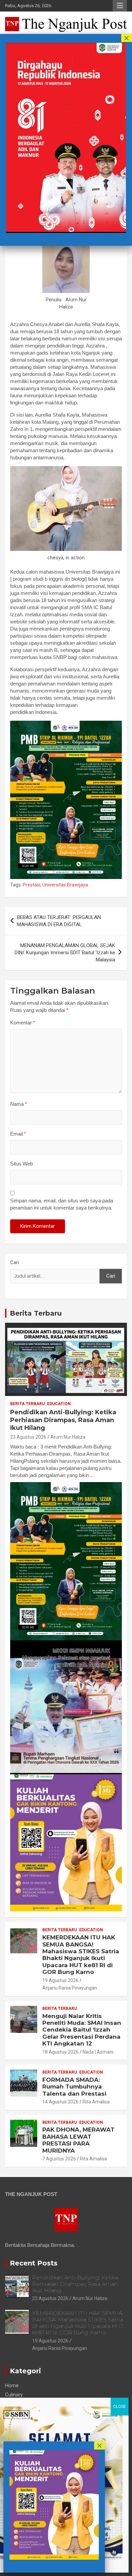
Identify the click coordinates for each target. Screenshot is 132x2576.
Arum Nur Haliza (68, 1437)
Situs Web (21, 1164)
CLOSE (120, 2407)
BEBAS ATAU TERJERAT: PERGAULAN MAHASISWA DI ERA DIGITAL (59, 921)
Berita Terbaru (36, 1313)
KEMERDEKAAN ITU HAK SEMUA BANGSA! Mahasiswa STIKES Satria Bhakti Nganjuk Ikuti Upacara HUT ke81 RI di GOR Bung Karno (81, 1955)
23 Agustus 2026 (28, 1437)
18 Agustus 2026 (60, 2052)
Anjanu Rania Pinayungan (70, 1988)
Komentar (23, 1023)
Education (59, 1404)
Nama (19, 1104)
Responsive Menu (120, 6)
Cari (15, 1262)
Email (18, 1134)
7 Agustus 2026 (59, 2159)
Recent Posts (34, 2263)
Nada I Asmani (98, 2052)
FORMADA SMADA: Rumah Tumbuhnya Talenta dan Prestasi (74, 2087)
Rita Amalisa (96, 2102)
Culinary (14, 2395)
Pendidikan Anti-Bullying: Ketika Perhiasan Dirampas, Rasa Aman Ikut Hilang (63, 1420)
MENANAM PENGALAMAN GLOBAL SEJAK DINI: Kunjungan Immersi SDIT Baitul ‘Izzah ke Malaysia (65, 953)
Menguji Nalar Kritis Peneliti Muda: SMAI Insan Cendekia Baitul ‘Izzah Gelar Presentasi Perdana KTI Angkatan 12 (82, 2030)
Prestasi (31, 885)
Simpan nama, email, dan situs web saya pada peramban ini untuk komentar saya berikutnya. (62, 1204)
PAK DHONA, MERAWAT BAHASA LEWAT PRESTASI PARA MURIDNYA (78, 2140)
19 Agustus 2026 (60, 1980)
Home (12, 2385)
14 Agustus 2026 (60, 2102)
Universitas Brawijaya (65, 885)
